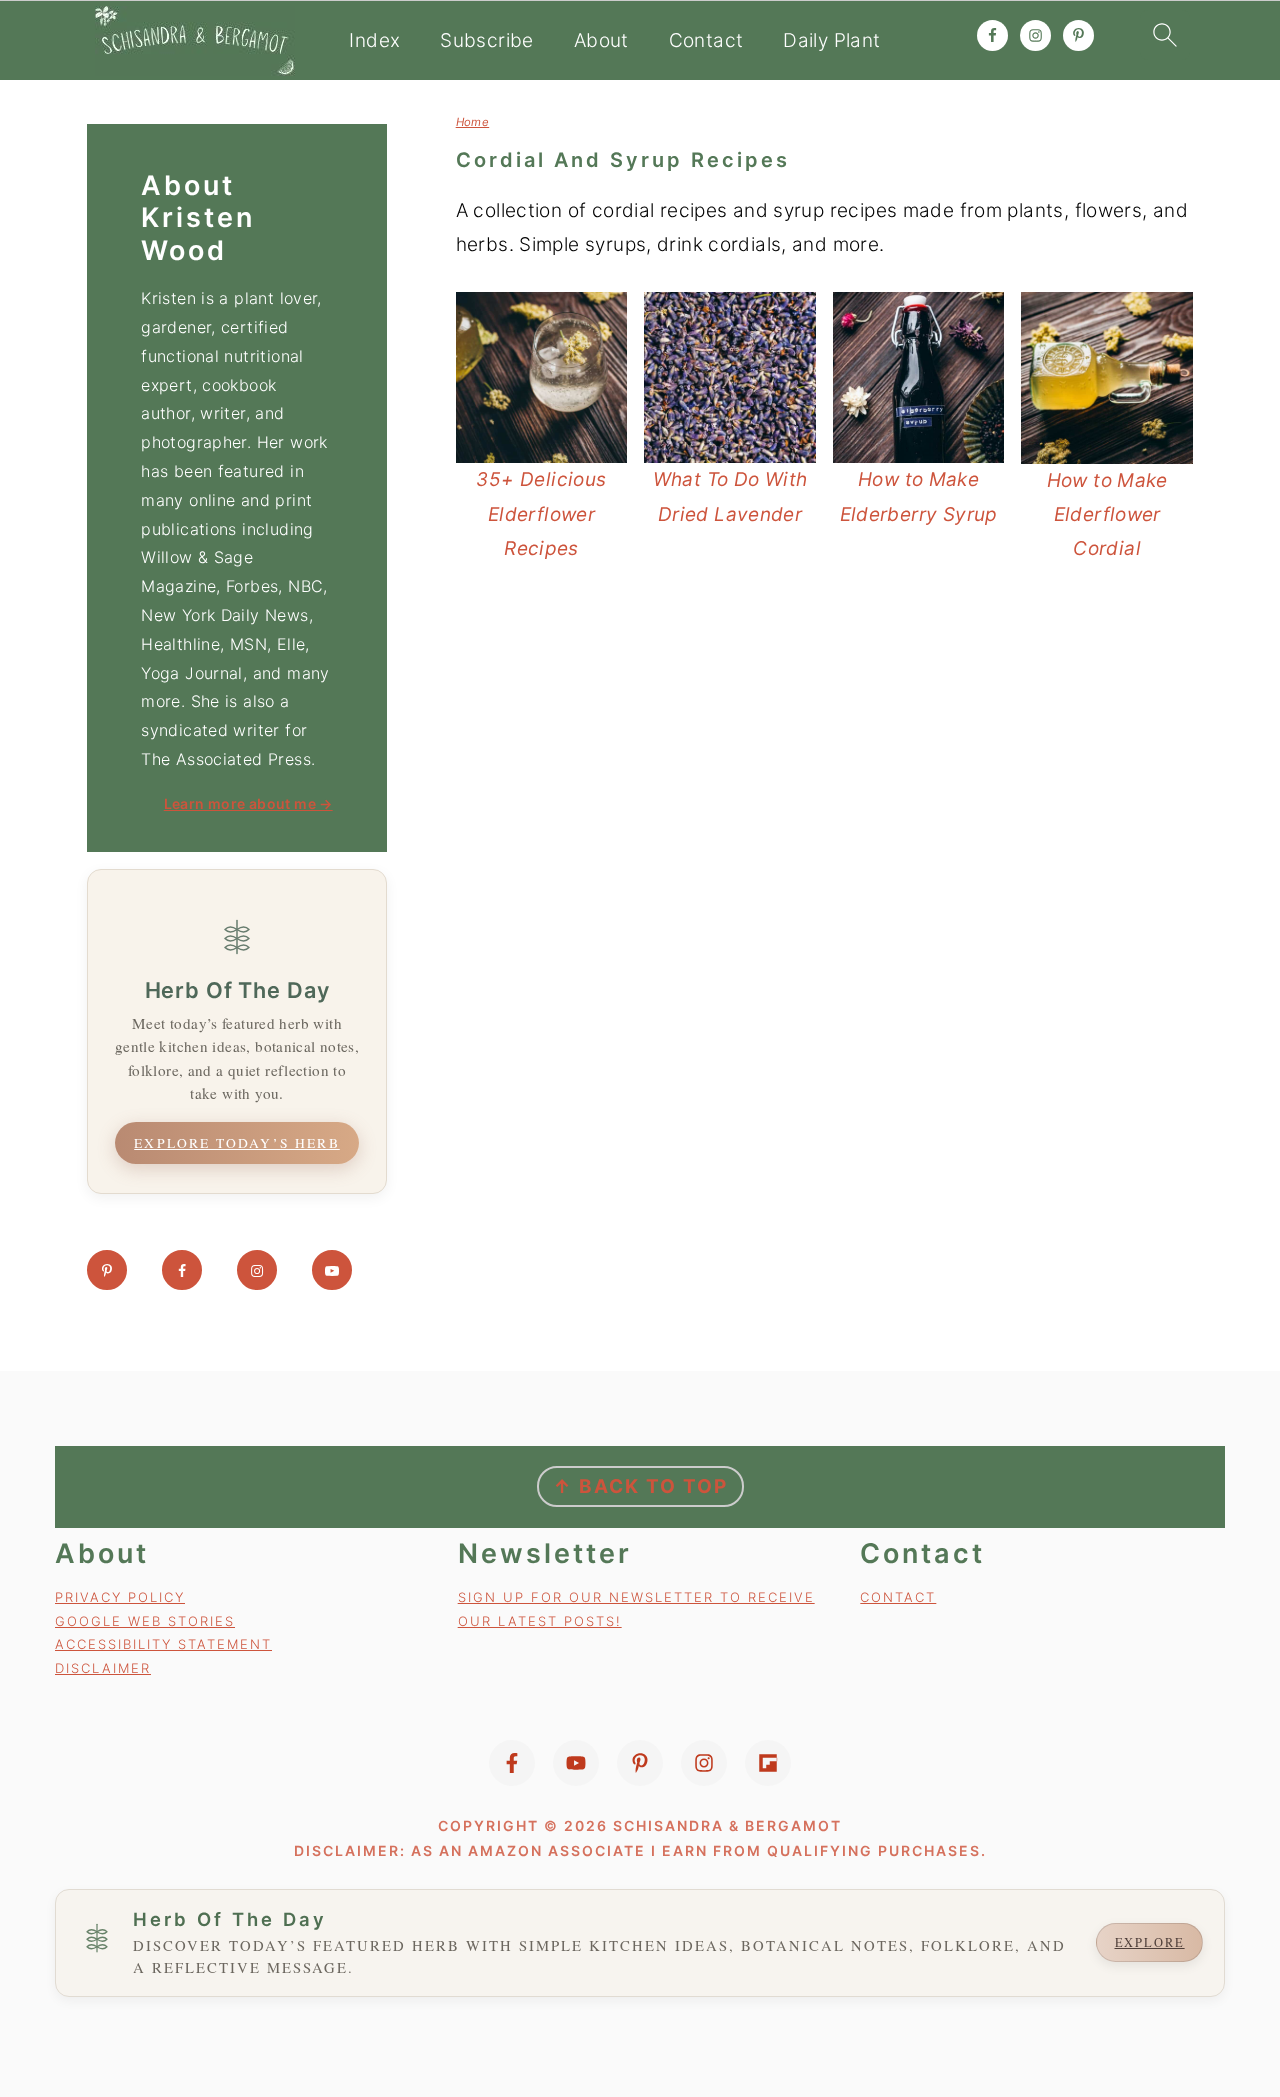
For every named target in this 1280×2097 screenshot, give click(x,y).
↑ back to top (640, 1486)
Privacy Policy (120, 1597)
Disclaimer (103, 1668)
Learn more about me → (248, 803)
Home (473, 122)
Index (374, 41)
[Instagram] (704, 1763)
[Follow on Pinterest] (107, 1270)
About (601, 41)
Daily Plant (831, 41)
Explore (1150, 1942)
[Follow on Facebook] (182, 1270)
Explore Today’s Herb (237, 1143)
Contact (706, 41)
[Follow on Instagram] (257, 1270)
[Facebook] (512, 1763)
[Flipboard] (768, 1763)
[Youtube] (576, 1763)
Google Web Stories (145, 1621)
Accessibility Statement (163, 1644)
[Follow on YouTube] (332, 1270)
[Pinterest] (640, 1763)
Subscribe (486, 41)
